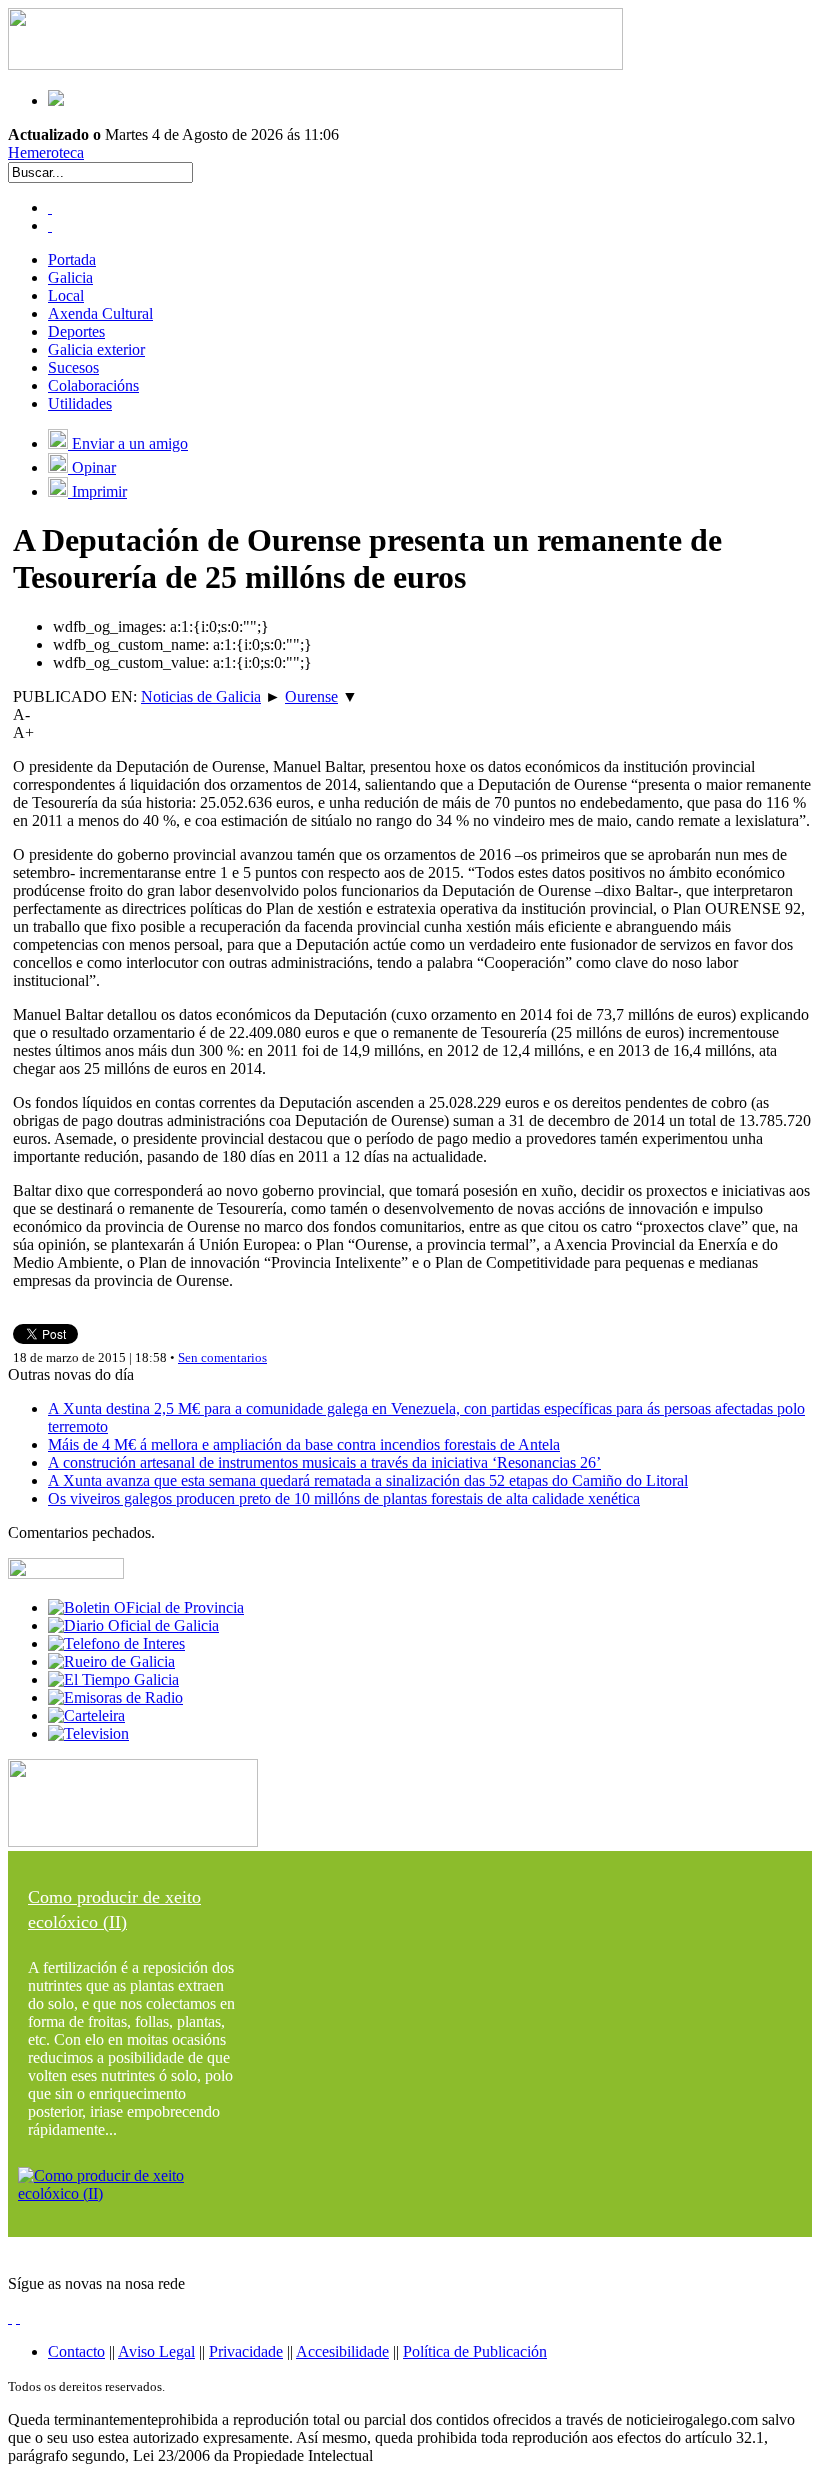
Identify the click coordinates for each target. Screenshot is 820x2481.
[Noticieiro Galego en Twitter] (50, 225)
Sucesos (73, 367)
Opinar (92, 467)
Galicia (70, 277)
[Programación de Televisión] (88, 1733)
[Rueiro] (111, 1661)
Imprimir (97, 491)
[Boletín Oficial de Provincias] (146, 1607)
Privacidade (246, 2351)
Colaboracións (93, 385)
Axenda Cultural (100, 313)
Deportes (76, 331)
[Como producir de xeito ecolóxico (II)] (133, 2193)
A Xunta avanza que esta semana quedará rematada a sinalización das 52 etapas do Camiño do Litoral (368, 1480)
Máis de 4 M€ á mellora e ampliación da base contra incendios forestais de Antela (304, 1444)
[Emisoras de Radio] (115, 1697)
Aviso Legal (156, 2351)
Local (66, 295)
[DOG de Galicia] (133, 1625)
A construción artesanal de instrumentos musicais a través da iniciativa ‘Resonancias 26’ (324, 1462)
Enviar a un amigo (128, 443)
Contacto (76, 2351)
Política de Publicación (475, 2351)
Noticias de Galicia (201, 696)
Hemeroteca (46, 152)
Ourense (311, 696)
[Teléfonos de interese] (116, 1643)
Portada (72, 259)
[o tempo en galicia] (113, 1679)
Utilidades (80, 403)
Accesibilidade (342, 2351)
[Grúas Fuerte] (315, 64)
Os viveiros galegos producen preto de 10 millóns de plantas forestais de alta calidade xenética (344, 1498)
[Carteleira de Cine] (86, 1715)
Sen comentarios (222, 1357)
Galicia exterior (96, 349)
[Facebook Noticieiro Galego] (50, 207)
